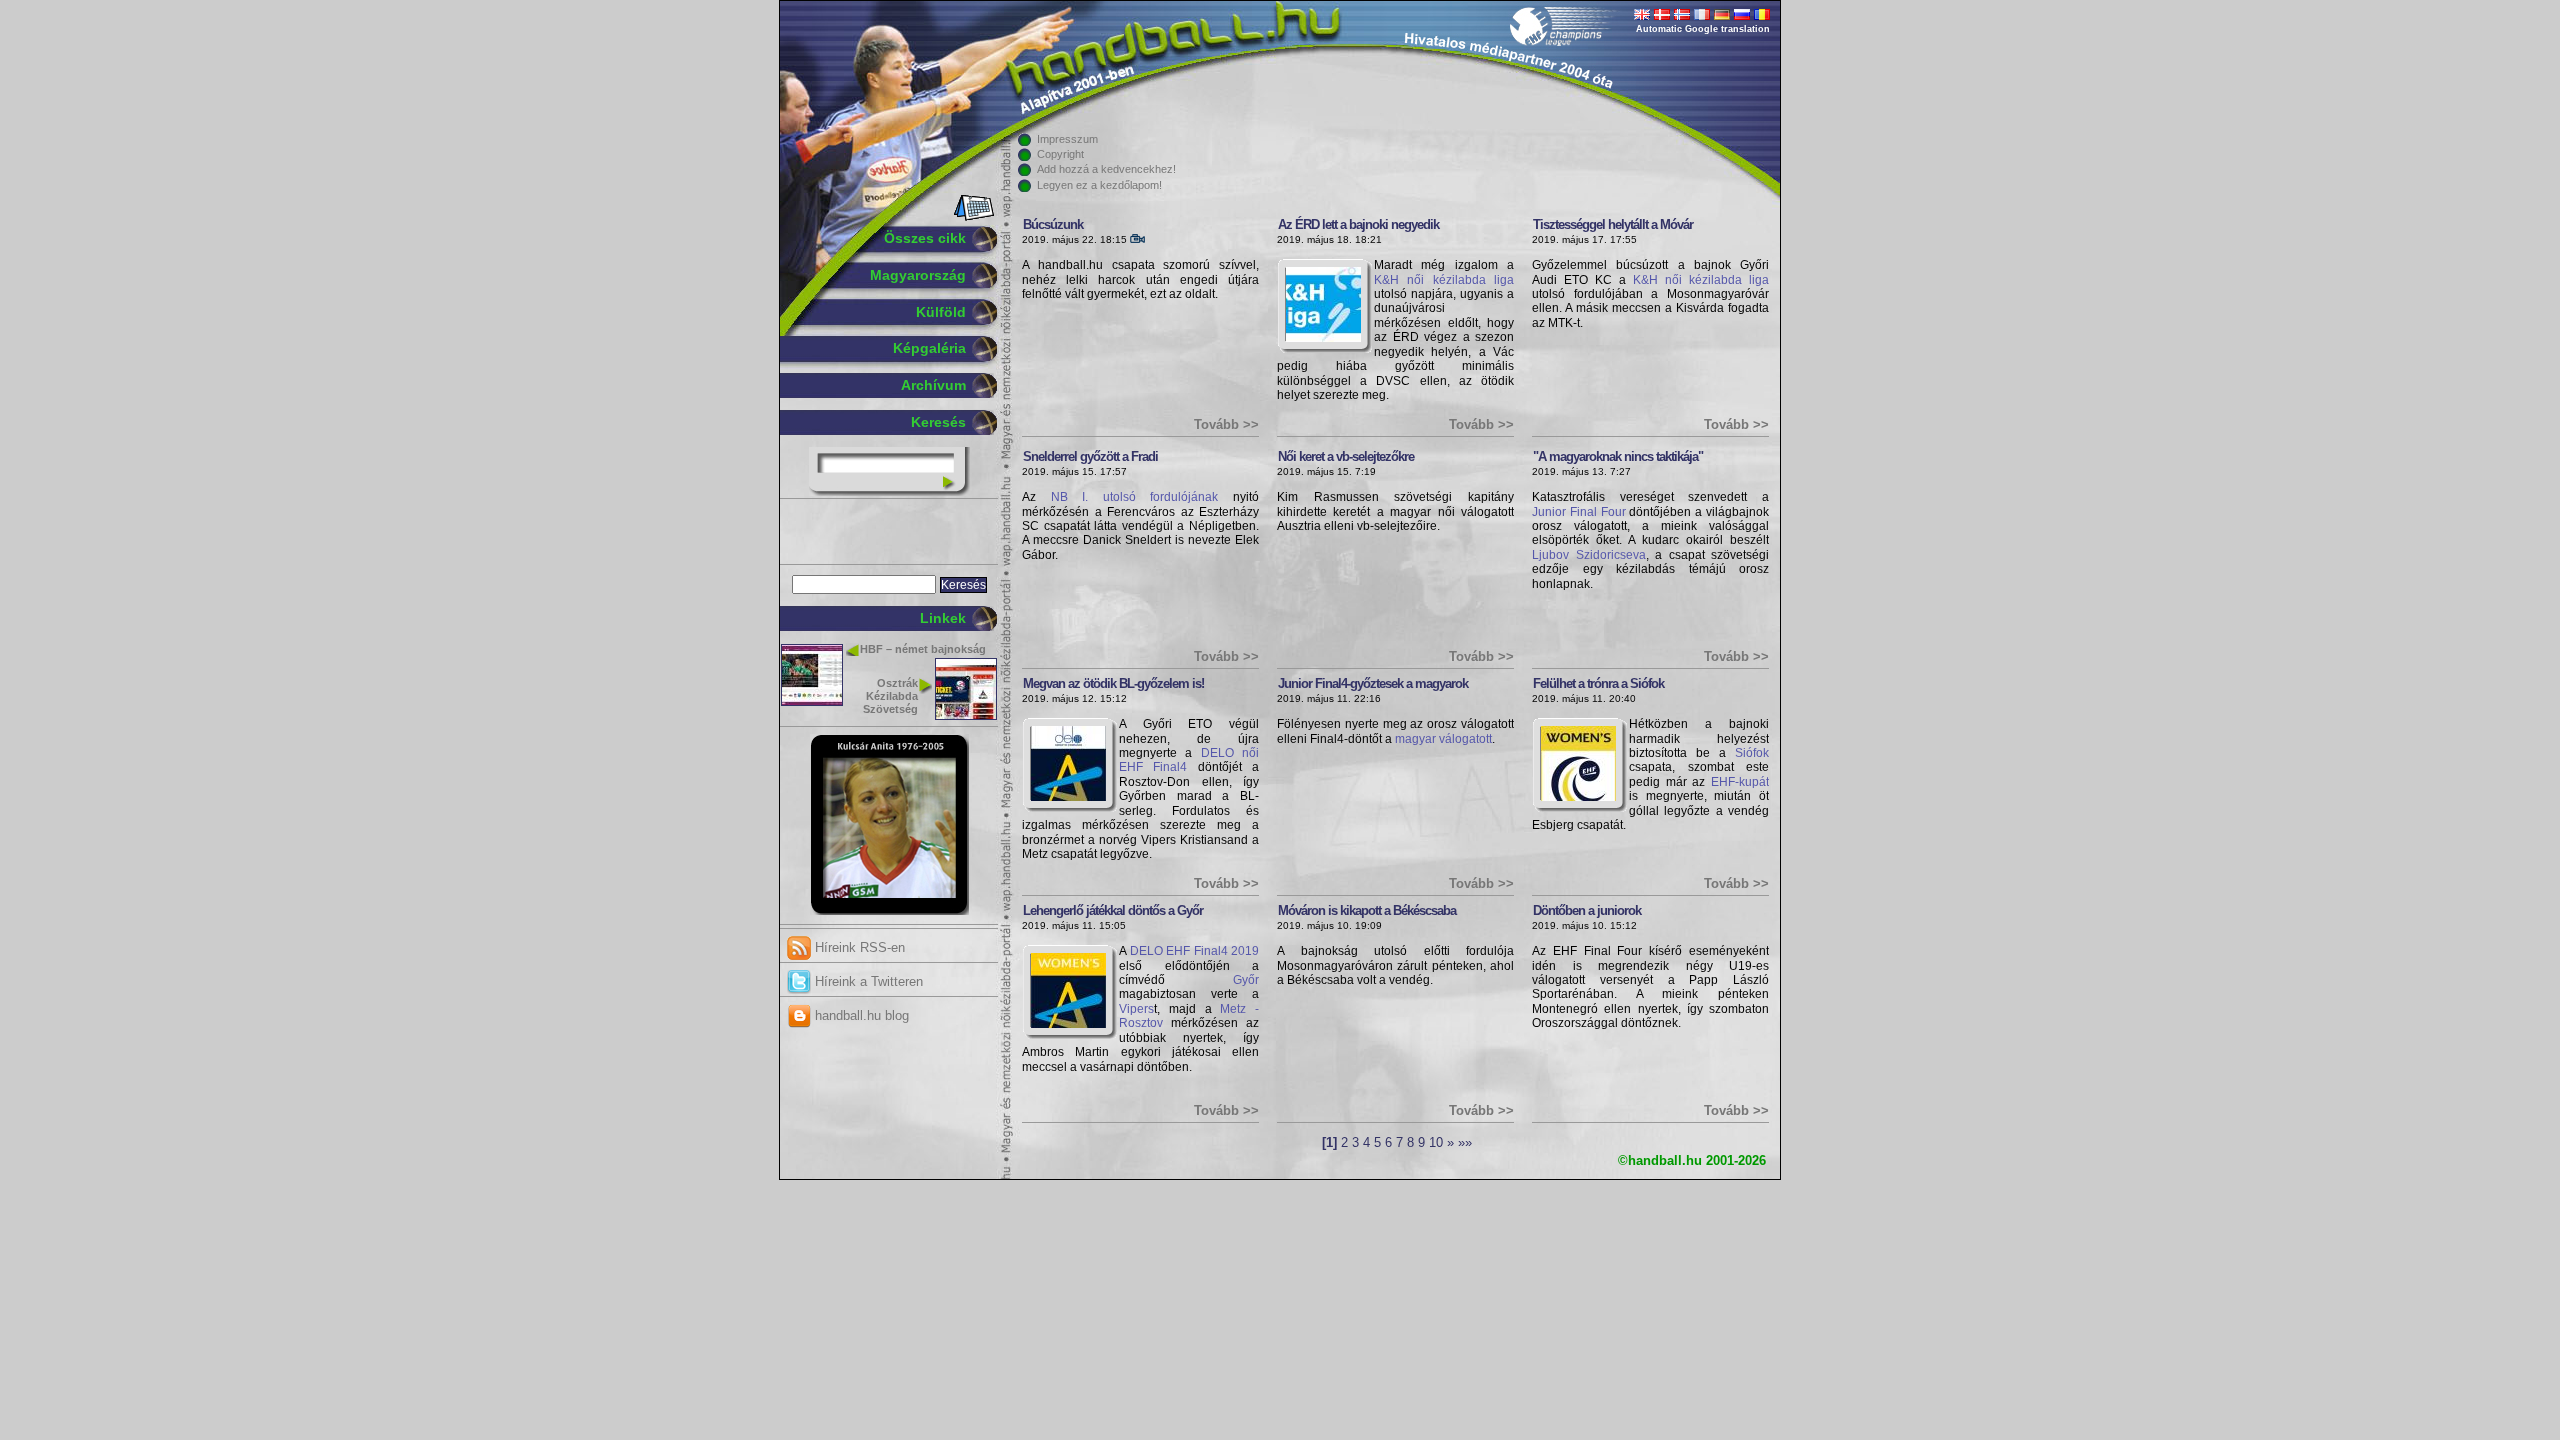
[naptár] (972, 217)
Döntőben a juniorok (1587, 910)
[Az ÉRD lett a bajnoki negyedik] (1323, 338)
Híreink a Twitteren (867, 981)
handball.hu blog (860, 1015)
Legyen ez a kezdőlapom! (1099, 185)
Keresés (938, 422)
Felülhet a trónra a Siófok (1598, 683)
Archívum (933, 385)
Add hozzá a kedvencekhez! (1106, 169)
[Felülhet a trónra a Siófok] (1578, 797)
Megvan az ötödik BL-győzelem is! (1113, 683)
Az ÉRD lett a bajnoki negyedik (1358, 224)
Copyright (1060, 154)
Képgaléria (929, 348)
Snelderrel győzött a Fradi (1090, 456)
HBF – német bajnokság (923, 649)
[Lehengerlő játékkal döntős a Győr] (1068, 1024)
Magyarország (918, 275)
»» (1465, 1143)
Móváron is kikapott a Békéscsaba (1367, 910)
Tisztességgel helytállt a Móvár (1613, 224)
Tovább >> (1226, 425)
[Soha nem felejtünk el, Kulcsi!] (889, 911)
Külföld (941, 312)
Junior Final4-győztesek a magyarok (1373, 683)
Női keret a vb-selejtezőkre (1346, 456)
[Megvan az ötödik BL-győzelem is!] (1068, 797)
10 (1436, 1143)
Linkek (943, 618)
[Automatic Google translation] (1642, 16)
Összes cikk (925, 238)
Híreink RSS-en (858, 947)
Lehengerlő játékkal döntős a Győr (1113, 910)
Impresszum (1067, 139)
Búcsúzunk (1053, 224)
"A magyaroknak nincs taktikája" (1618, 456)
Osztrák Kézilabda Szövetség (890, 696)
